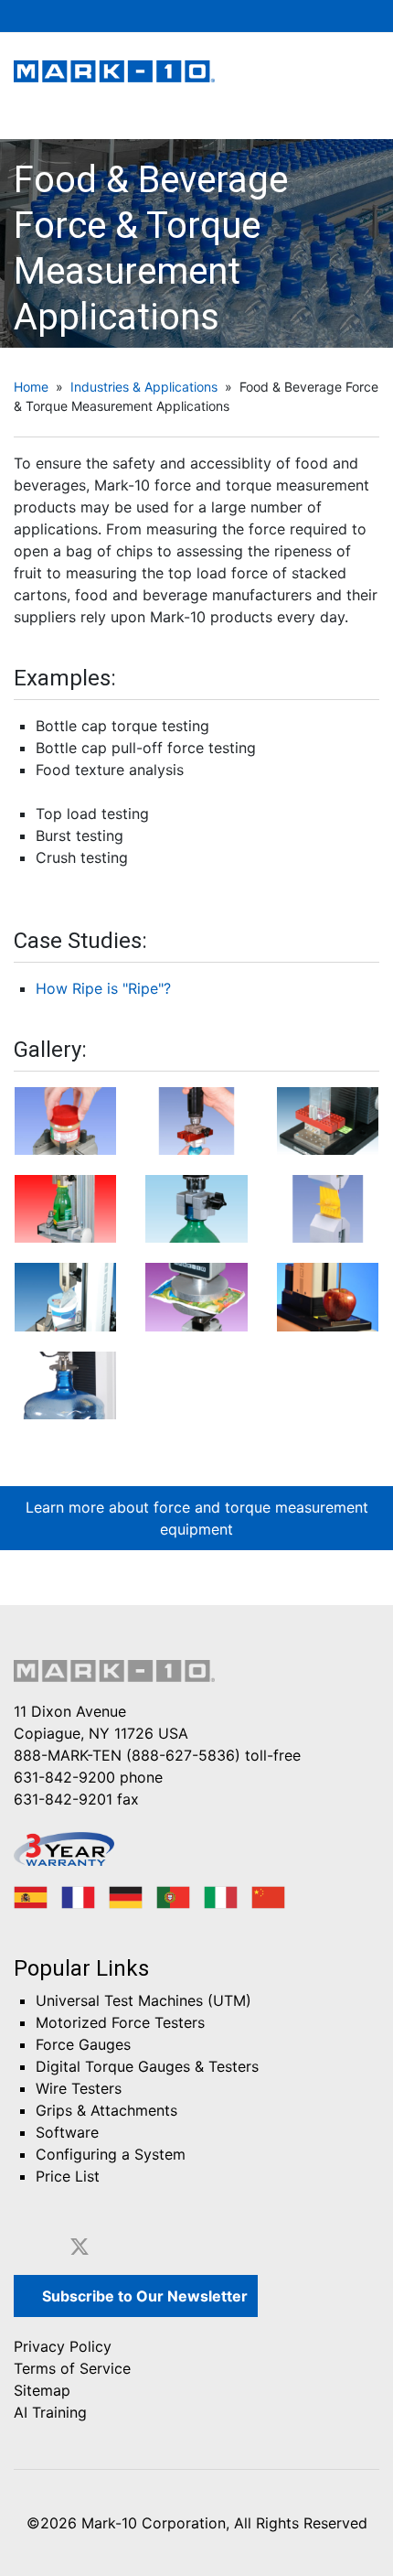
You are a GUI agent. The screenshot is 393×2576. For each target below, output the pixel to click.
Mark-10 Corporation (154, 2523)
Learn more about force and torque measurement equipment (197, 1518)
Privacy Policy (63, 2346)
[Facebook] (41, 2247)
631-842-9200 (64, 1777)
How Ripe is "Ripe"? (103, 988)
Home (31, 387)
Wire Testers (79, 2088)
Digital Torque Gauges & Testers (147, 2066)
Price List (68, 2176)
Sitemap (42, 2390)
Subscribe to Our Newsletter (143, 2296)
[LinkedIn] (117, 2247)
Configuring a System (111, 2154)
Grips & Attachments (106, 2110)
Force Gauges (83, 2044)
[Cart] (316, 16)
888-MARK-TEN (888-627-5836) (127, 1755)
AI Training (50, 2412)
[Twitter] (80, 2247)
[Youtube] (152, 2247)
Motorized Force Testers (120, 2022)
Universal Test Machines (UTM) (143, 2000)
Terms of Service (72, 2368)
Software (67, 2132)
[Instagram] (187, 2247)
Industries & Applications (144, 387)
